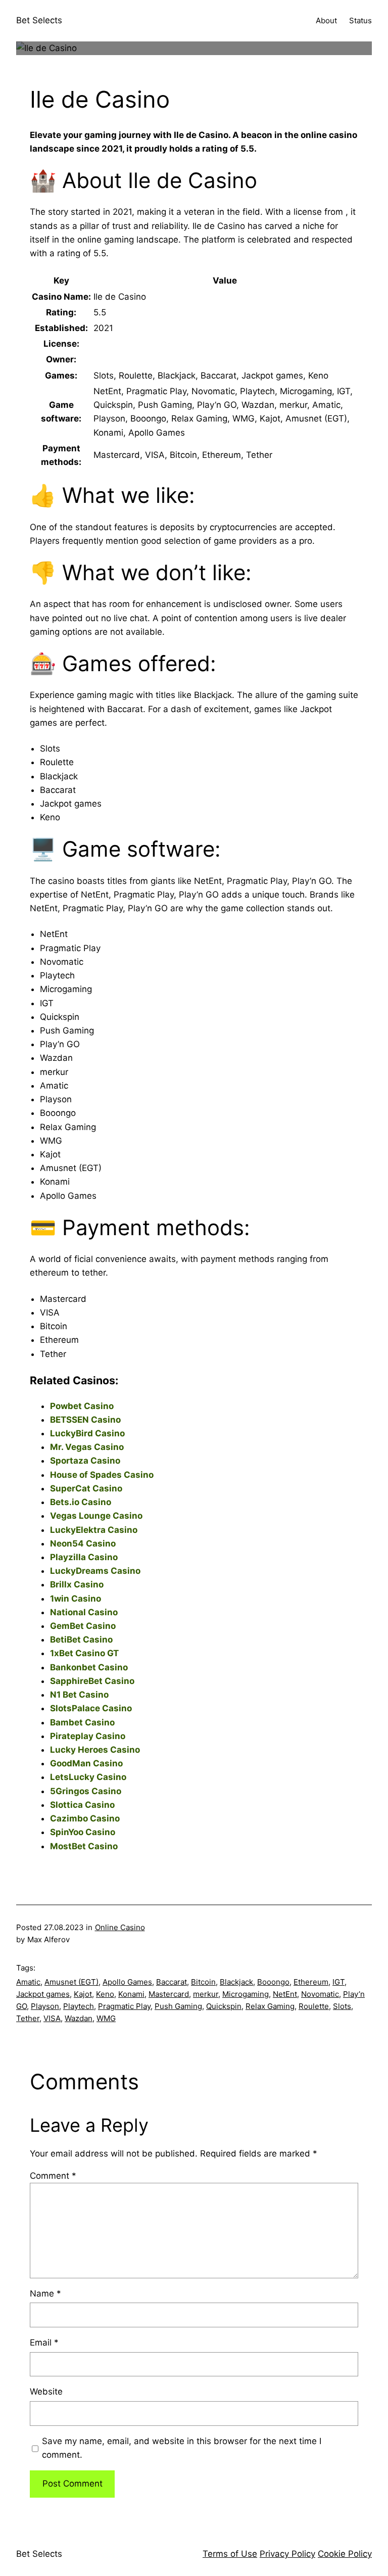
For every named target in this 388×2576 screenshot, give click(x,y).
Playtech (79, 2006)
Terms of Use (230, 2554)
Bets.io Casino (81, 1502)
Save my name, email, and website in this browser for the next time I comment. (182, 2448)
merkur (206, 1994)
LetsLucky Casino (88, 1777)
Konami (131, 1994)
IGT (338, 1982)
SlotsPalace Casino (91, 1708)
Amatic (28, 1982)
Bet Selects (39, 20)
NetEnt (285, 1994)
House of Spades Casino (102, 1475)
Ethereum (311, 1982)
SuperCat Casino (86, 1488)
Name (45, 2293)
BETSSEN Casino (85, 1420)
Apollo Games (127, 1982)
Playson (45, 2006)
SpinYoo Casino (83, 1832)
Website (46, 2392)
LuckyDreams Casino (95, 1571)
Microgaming (246, 1994)
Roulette (314, 2006)
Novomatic (320, 1994)
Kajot (83, 1994)
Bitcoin (203, 1982)
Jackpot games (43, 1994)
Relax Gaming (270, 2006)
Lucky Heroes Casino (95, 1750)
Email (44, 2343)
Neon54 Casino (83, 1543)
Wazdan (79, 2018)
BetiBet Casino (81, 1640)
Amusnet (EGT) (71, 1982)
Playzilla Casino (84, 1557)
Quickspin (224, 2006)
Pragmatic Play (124, 2006)
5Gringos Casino (86, 1791)
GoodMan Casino (86, 1763)
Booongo (273, 1982)
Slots (342, 2006)
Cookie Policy (345, 2554)
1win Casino (76, 1599)
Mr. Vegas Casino (87, 1447)
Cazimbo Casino (85, 1818)
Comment (53, 2176)
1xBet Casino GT (84, 1653)
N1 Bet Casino (79, 1695)
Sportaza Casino (85, 1461)
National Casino (84, 1612)
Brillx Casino (77, 1584)
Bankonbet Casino (89, 1667)
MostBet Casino (84, 1846)
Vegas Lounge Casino (96, 1516)
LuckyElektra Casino (94, 1530)
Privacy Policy (287, 2554)
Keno (105, 1994)
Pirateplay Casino (88, 1736)
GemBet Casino (83, 1626)
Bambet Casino (82, 1722)
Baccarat (172, 1982)
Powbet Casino (82, 1406)
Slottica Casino (82, 1805)
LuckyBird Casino (87, 1433)
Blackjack (236, 1982)
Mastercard (169, 1994)
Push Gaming (178, 2006)
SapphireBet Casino (92, 1681)
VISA (52, 2018)
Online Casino (120, 1927)
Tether (28, 2018)
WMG (106, 2018)
